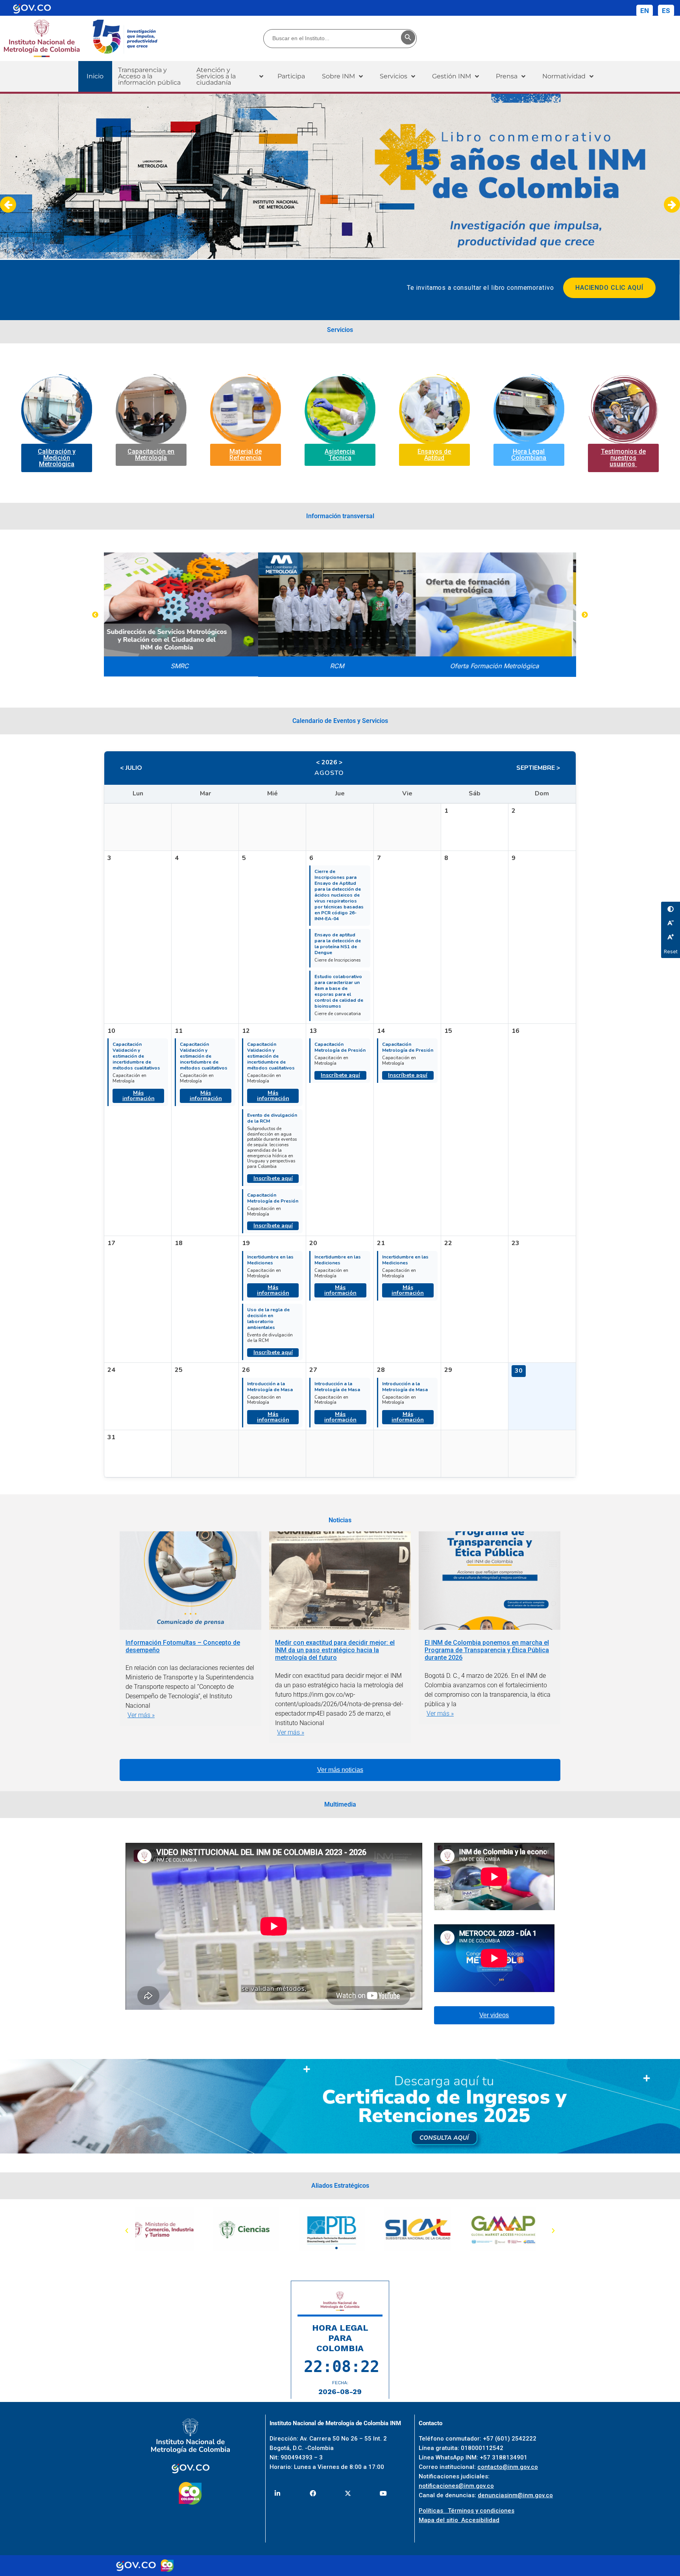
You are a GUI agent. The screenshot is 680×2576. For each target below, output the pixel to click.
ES (666, 11)
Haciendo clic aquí (609, 288)
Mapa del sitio (440, 2520)
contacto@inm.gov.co (508, 2467)
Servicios (394, 76)
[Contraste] (671, 909)
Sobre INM (338, 76)
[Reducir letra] (671, 923)
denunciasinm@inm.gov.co (515, 2495)
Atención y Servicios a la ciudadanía (216, 76)
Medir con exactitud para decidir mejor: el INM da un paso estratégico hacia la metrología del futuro (335, 1650)
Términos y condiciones (481, 2511)
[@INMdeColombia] (278, 2494)
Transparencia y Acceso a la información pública (149, 76)
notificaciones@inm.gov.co (456, 2486)
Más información (139, 1096)
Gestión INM (452, 76)
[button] (230, 76)
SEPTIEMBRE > (538, 768)
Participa (291, 76)
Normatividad (564, 76)
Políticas (433, 2511)
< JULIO (131, 768)
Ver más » (141, 1715)
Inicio (95, 76)
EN (645, 11)
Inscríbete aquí (273, 1178)
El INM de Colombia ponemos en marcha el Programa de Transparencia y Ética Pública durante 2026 (487, 1650)
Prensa (507, 76)
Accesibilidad (480, 2520)
